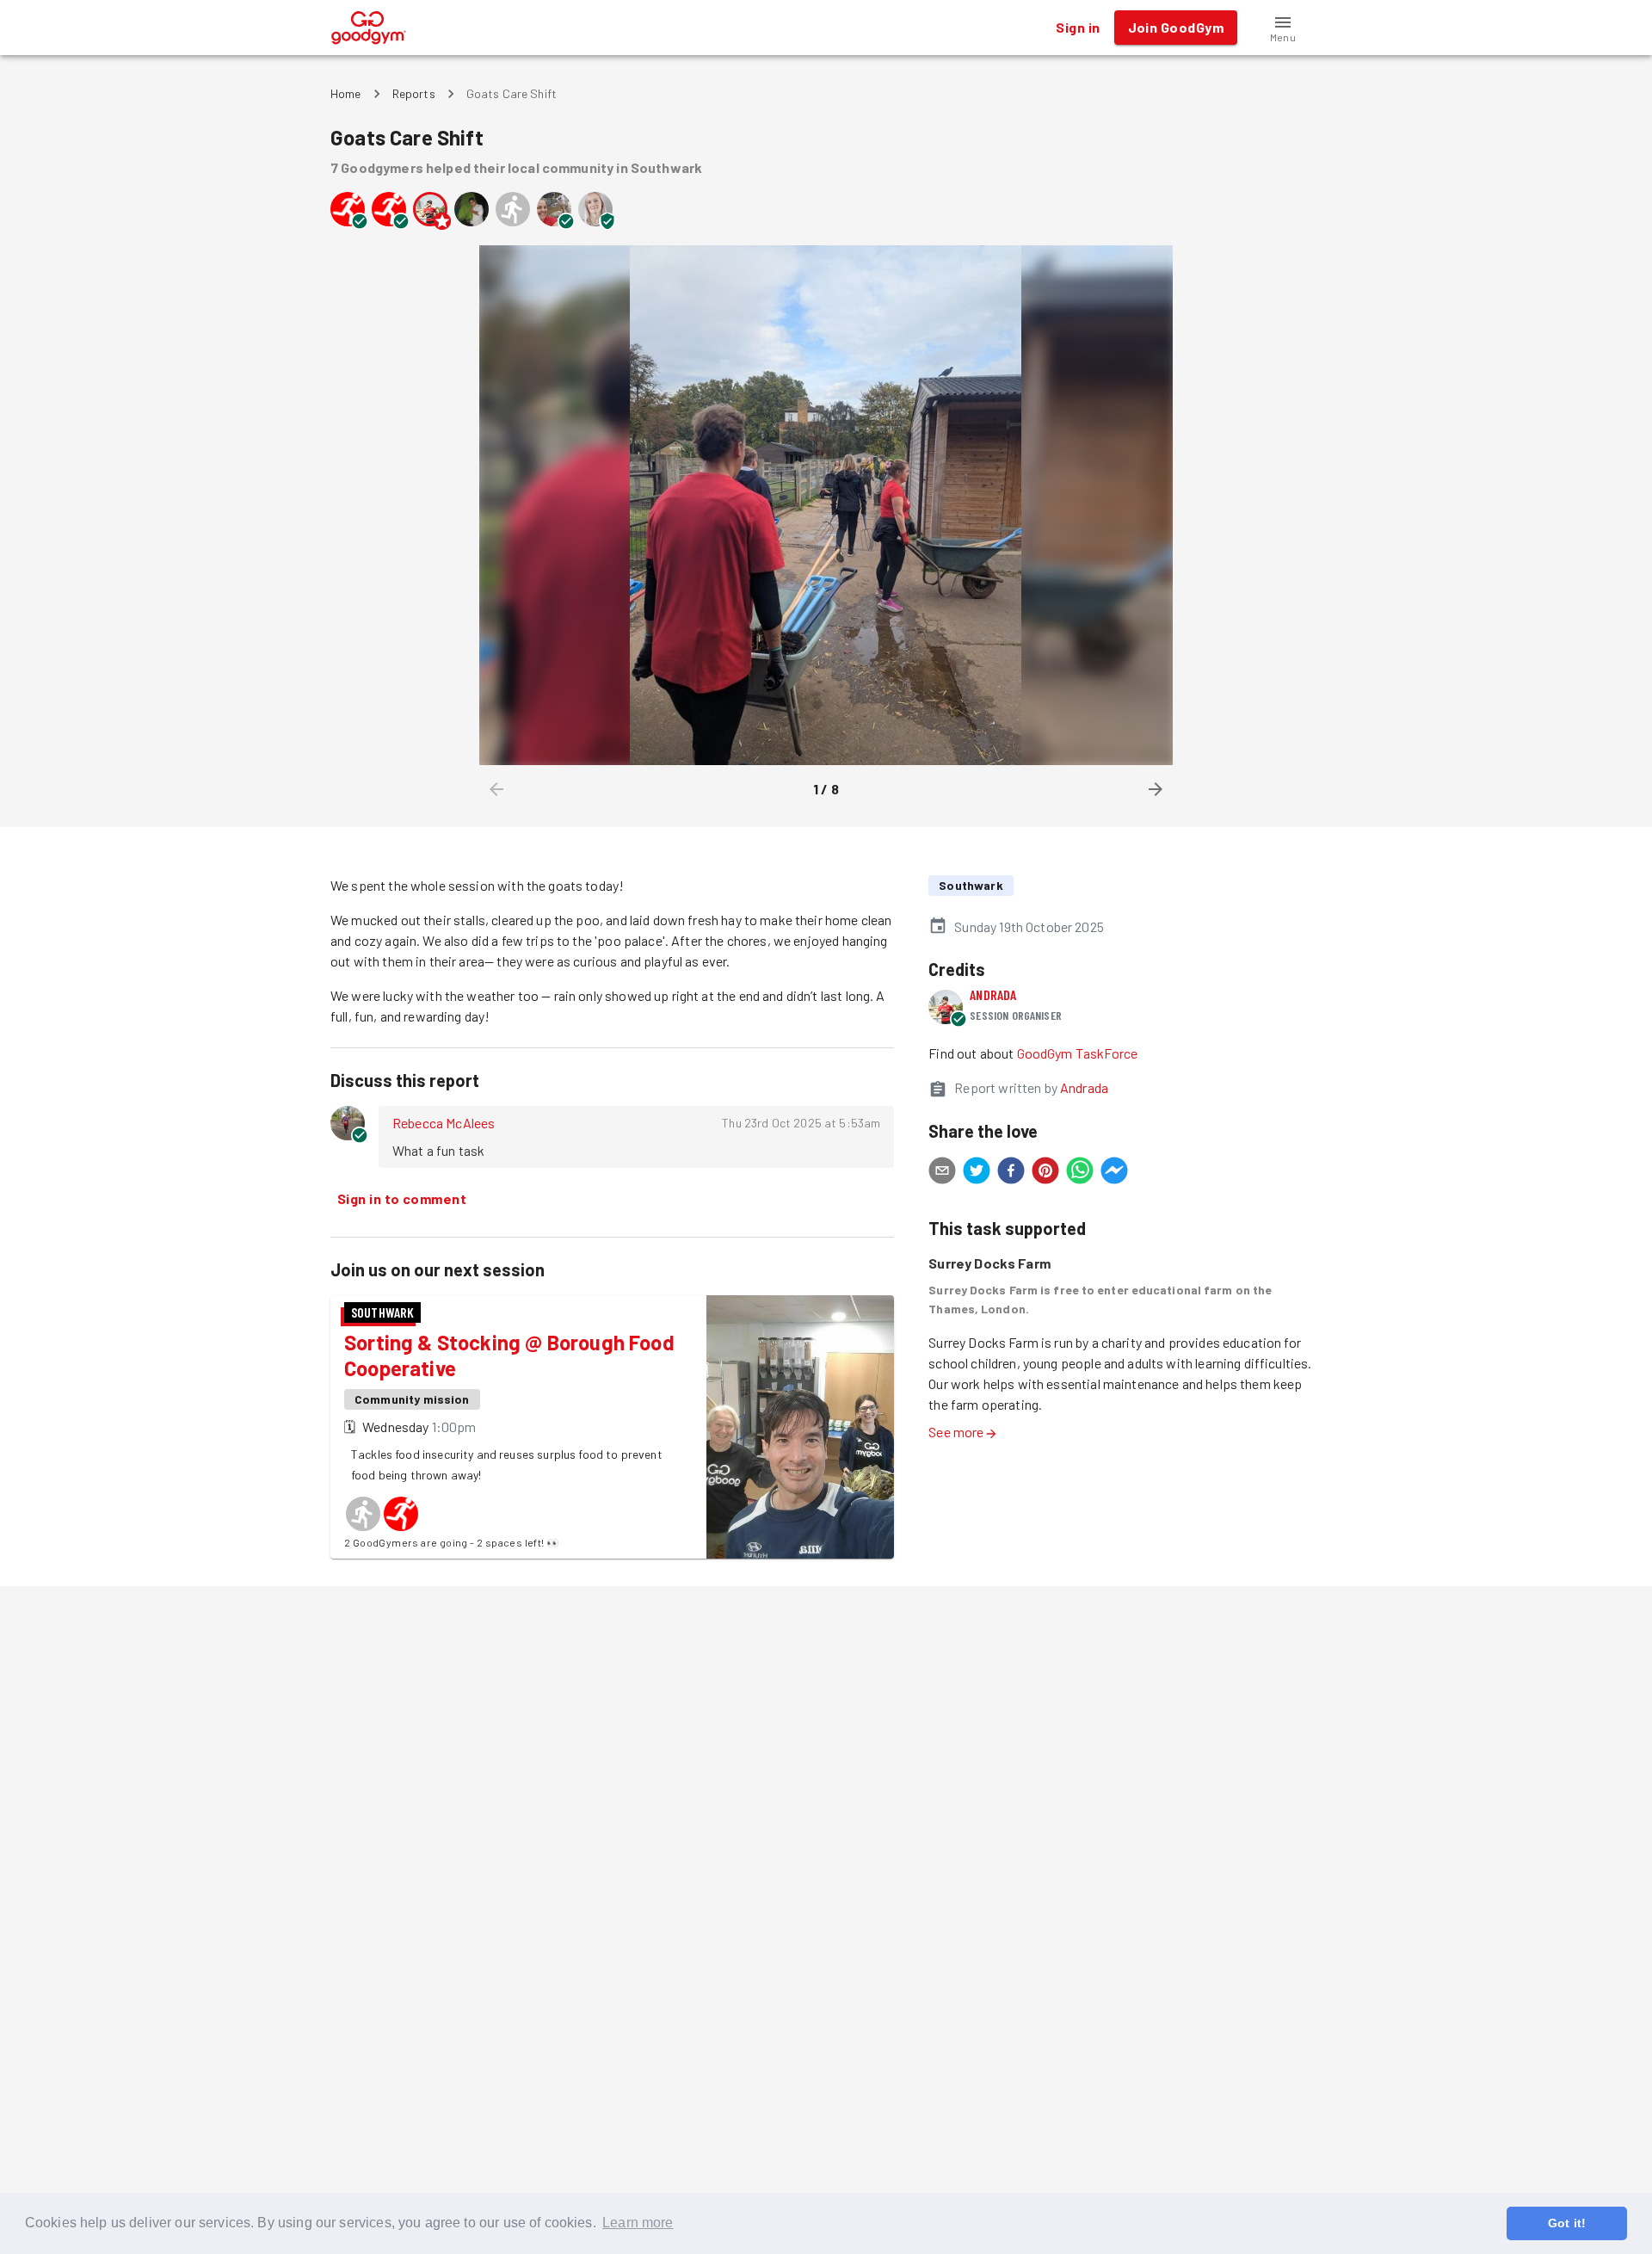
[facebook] (1011, 1173)
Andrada (993, 994)
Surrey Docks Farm (989, 1263)
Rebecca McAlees (444, 1123)
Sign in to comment (402, 1198)
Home (346, 93)
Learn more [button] (638, 2223)
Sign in (1078, 27)
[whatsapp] (1080, 1173)
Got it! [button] (1567, 2223)
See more (956, 1432)
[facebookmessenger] (1114, 1173)
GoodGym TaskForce (1078, 1053)
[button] (1283, 28)
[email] (942, 1173)
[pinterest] (1045, 1173)
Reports (414, 93)
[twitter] (977, 1173)
